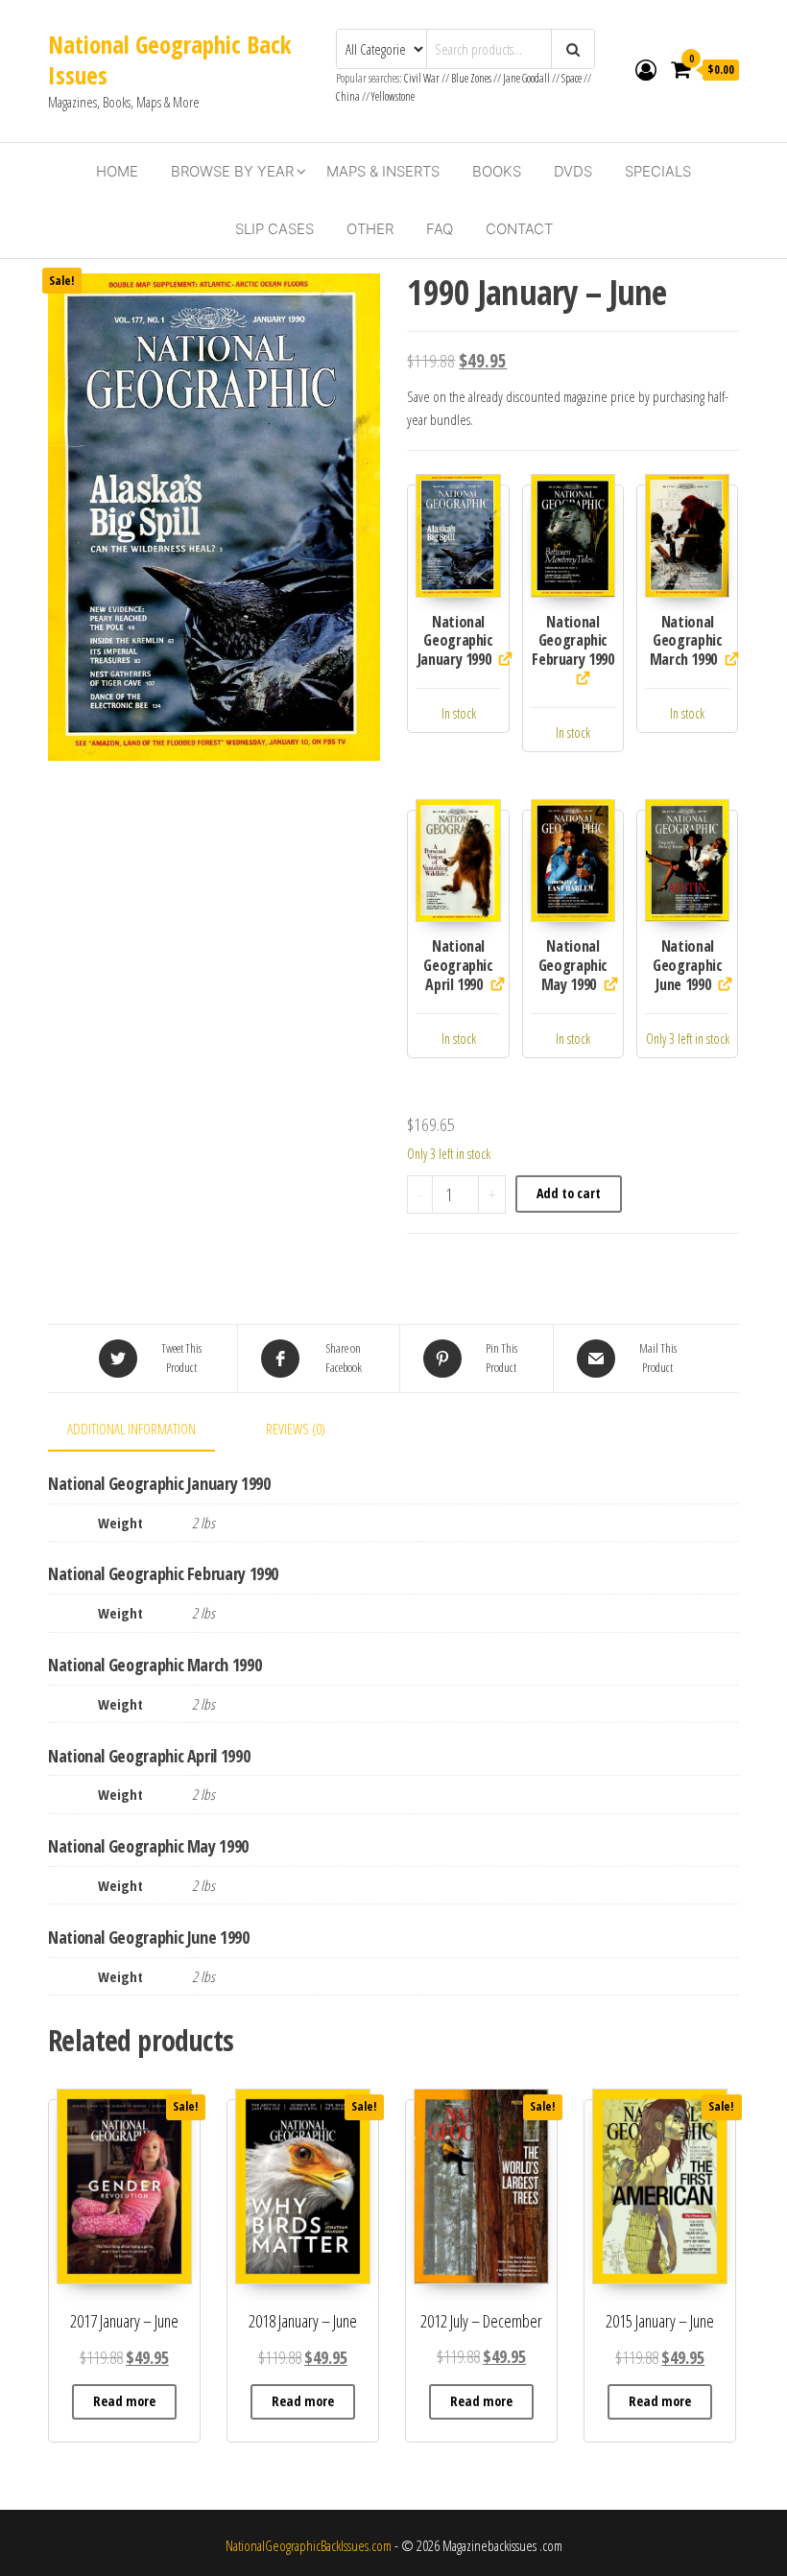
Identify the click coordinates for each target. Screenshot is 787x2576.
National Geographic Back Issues (169, 59)
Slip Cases (274, 229)
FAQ (440, 229)
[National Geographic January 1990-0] (458, 536)
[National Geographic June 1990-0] (687, 861)
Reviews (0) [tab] (296, 1429)
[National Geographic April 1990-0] (458, 861)
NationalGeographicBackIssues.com (309, 2545)
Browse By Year (232, 171)
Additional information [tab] (131, 1429)
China (348, 96)
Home (117, 171)
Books (497, 171)
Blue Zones (471, 78)
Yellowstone (393, 96)
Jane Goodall (526, 78)
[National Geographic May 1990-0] (573, 861)
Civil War (423, 78)
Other (370, 229)
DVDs (573, 171)
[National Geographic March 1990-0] (687, 536)
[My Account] (646, 69)
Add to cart (569, 1193)
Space (572, 78)
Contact (519, 229)
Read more (124, 2401)
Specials (658, 171)
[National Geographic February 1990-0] (573, 536)
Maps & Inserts (383, 171)
